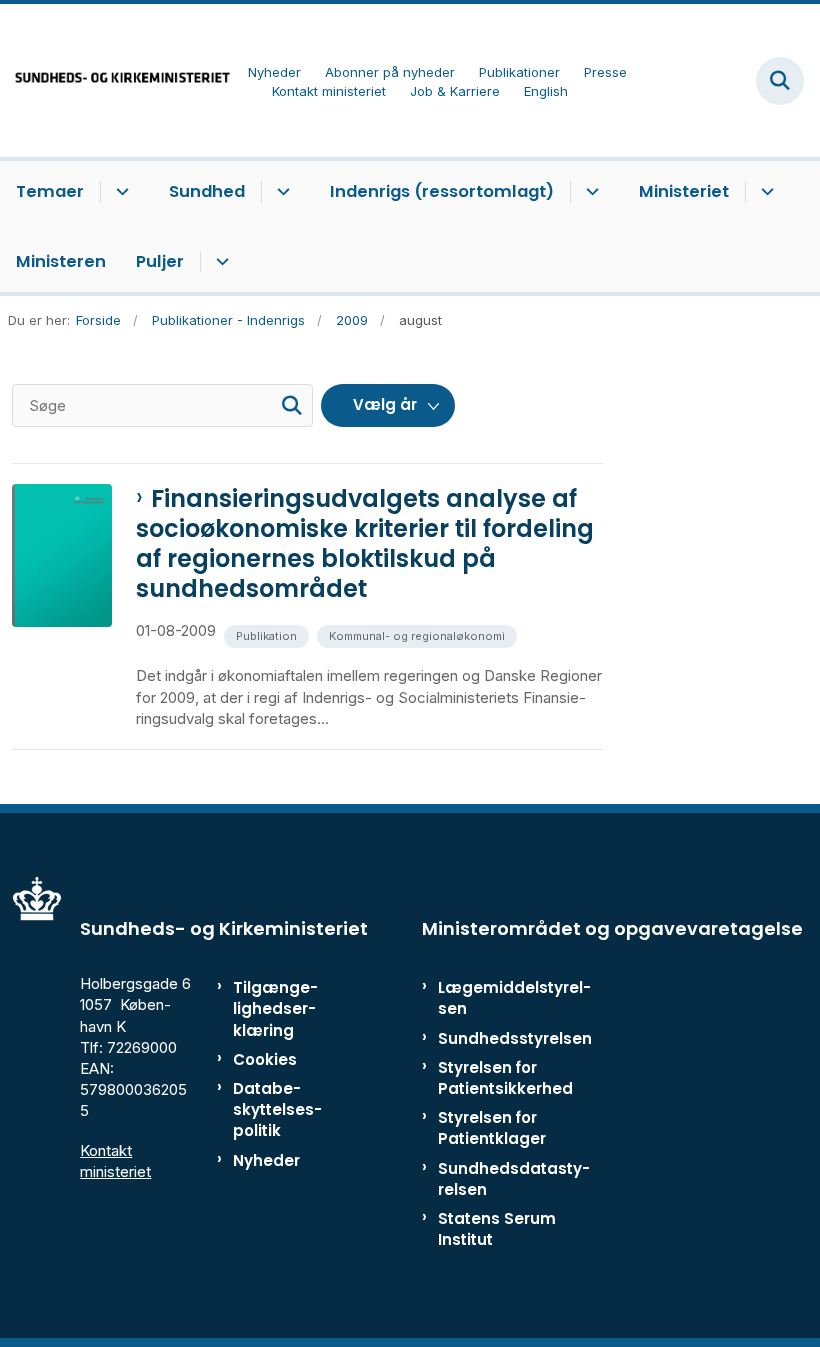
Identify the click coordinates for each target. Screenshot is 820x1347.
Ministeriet (684, 191)
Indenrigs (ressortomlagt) (442, 191)
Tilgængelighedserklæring (275, 1008)
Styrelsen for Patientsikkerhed (505, 1078)
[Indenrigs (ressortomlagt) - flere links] (589, 192)
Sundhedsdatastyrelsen (514, 1179)
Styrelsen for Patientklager (492, 1128)
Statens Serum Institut (497, 1229)
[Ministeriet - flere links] (764, 192)
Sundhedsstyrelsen (515, 1038)
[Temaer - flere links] (119, 192)
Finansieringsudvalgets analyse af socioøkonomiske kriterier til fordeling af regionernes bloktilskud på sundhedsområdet (365, 544)
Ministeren (61, 261)
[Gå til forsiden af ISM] (116, 80)
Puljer (160, 261)
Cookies (265, 1059)
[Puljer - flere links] (219, 262)
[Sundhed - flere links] (280, 192)
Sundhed (207, 191)
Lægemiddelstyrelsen (514, 998)
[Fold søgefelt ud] (780, 81)
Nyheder (266, 1160)
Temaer (50, 191)
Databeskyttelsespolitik (277, 1109)
